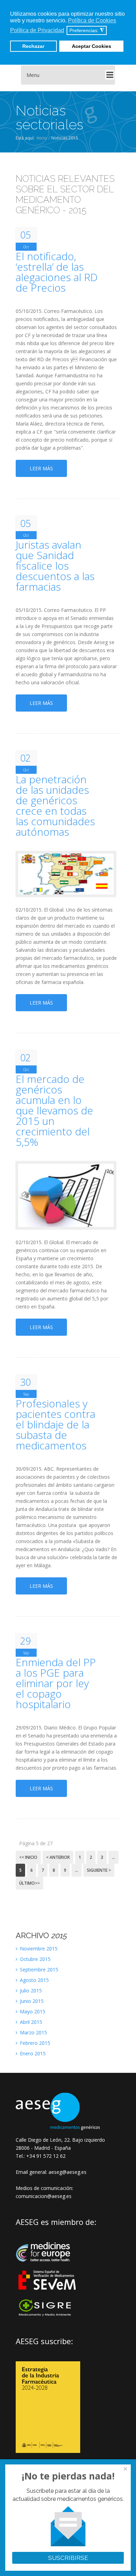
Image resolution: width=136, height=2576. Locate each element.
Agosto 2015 (34, 1980)
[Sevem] (48, 2294)
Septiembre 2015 (38, 1970)
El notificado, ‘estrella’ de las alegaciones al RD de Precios (57, 272)
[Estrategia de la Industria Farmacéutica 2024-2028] (48, 2451)
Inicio (42, 138)
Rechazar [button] (33, 46)
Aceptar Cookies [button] (92, 46)
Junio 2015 (31, 2001)
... (114, 1857)
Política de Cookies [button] (92, 20)
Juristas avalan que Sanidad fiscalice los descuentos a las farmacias (55, 566)
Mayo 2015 (32, 2011)
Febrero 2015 (34, 2043)
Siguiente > (99, 1870)
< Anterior (58, 1857)
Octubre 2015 (35, 1959)
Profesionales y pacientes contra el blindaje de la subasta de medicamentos (55, 1425)
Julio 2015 (30, 1990)
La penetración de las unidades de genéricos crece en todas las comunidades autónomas (55, 806)
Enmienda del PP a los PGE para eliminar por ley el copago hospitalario (56, 1683)
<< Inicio (28, 1857)
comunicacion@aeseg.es (44, 2196)
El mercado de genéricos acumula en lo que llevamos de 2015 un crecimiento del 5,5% (54, 1111)
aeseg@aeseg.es (67, 2172)
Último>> (29, 1883)
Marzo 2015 (33, 2032)
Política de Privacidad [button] (37, 30)
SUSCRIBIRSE (68, 2558)
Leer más (41, 468)
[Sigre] (48, 2315)
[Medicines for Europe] (48, 2266)
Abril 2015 (30, 2022)
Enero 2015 (32, 2053)
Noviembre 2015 (38, 1949)
